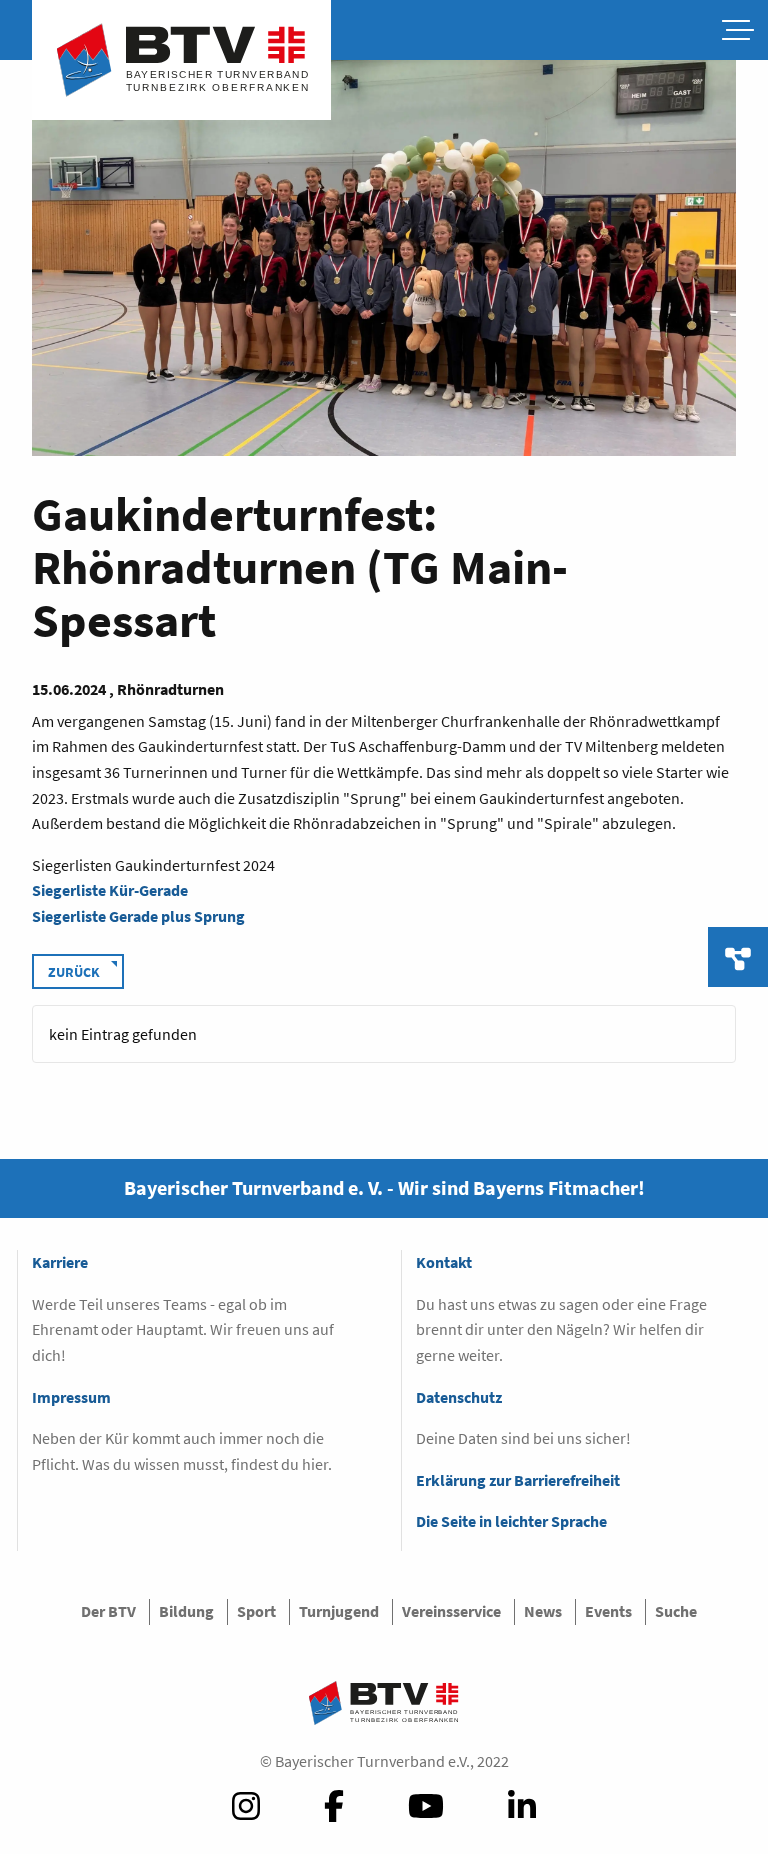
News (543, 1611)
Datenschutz (459, 1397)
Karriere (60, 1262)
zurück (74, 972)
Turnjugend (339, 1611)
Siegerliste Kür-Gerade (110, 890)
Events (608, 1611)
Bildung (186, 1611)
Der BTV (108, 1611)
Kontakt (444, 1262)
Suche (676, 1611)
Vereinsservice (451, 1611)
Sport (256, 1611)
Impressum (71, 1397)
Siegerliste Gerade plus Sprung (138, 916)
